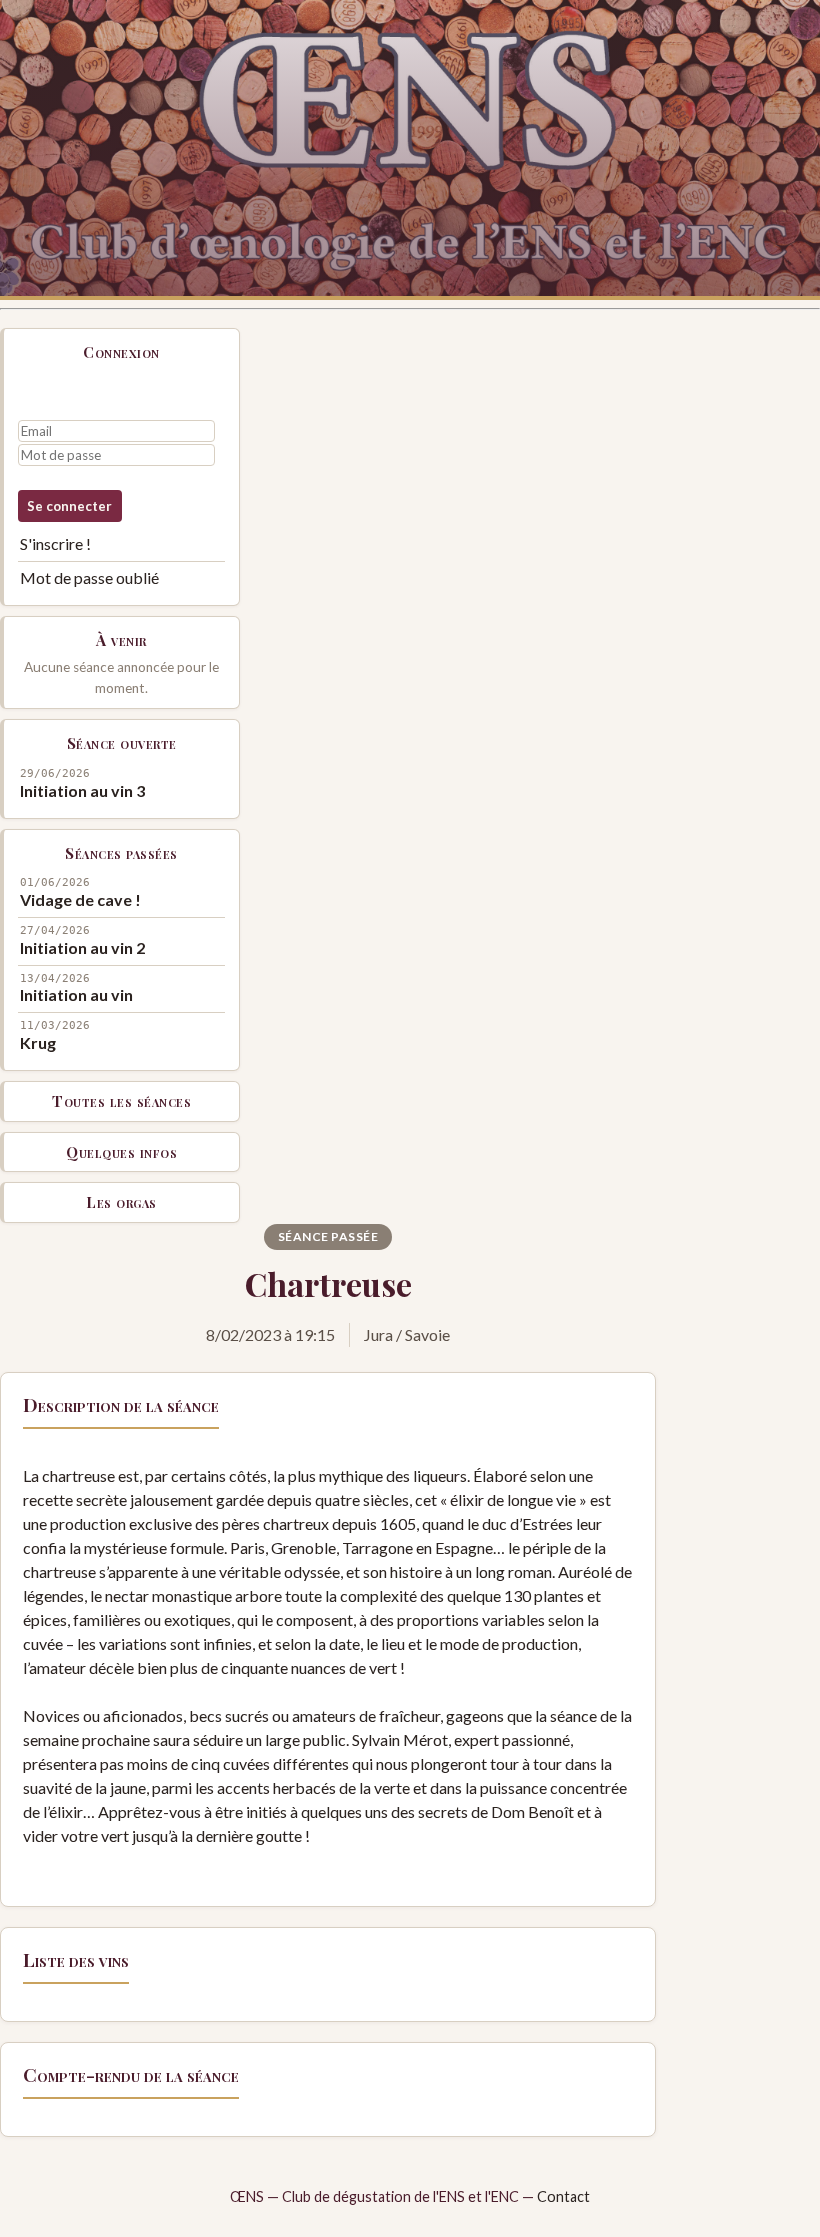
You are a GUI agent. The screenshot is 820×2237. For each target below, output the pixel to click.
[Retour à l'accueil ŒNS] (410, 150)
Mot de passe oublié (89, 577)
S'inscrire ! (55, 543)
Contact (563, 2196)
